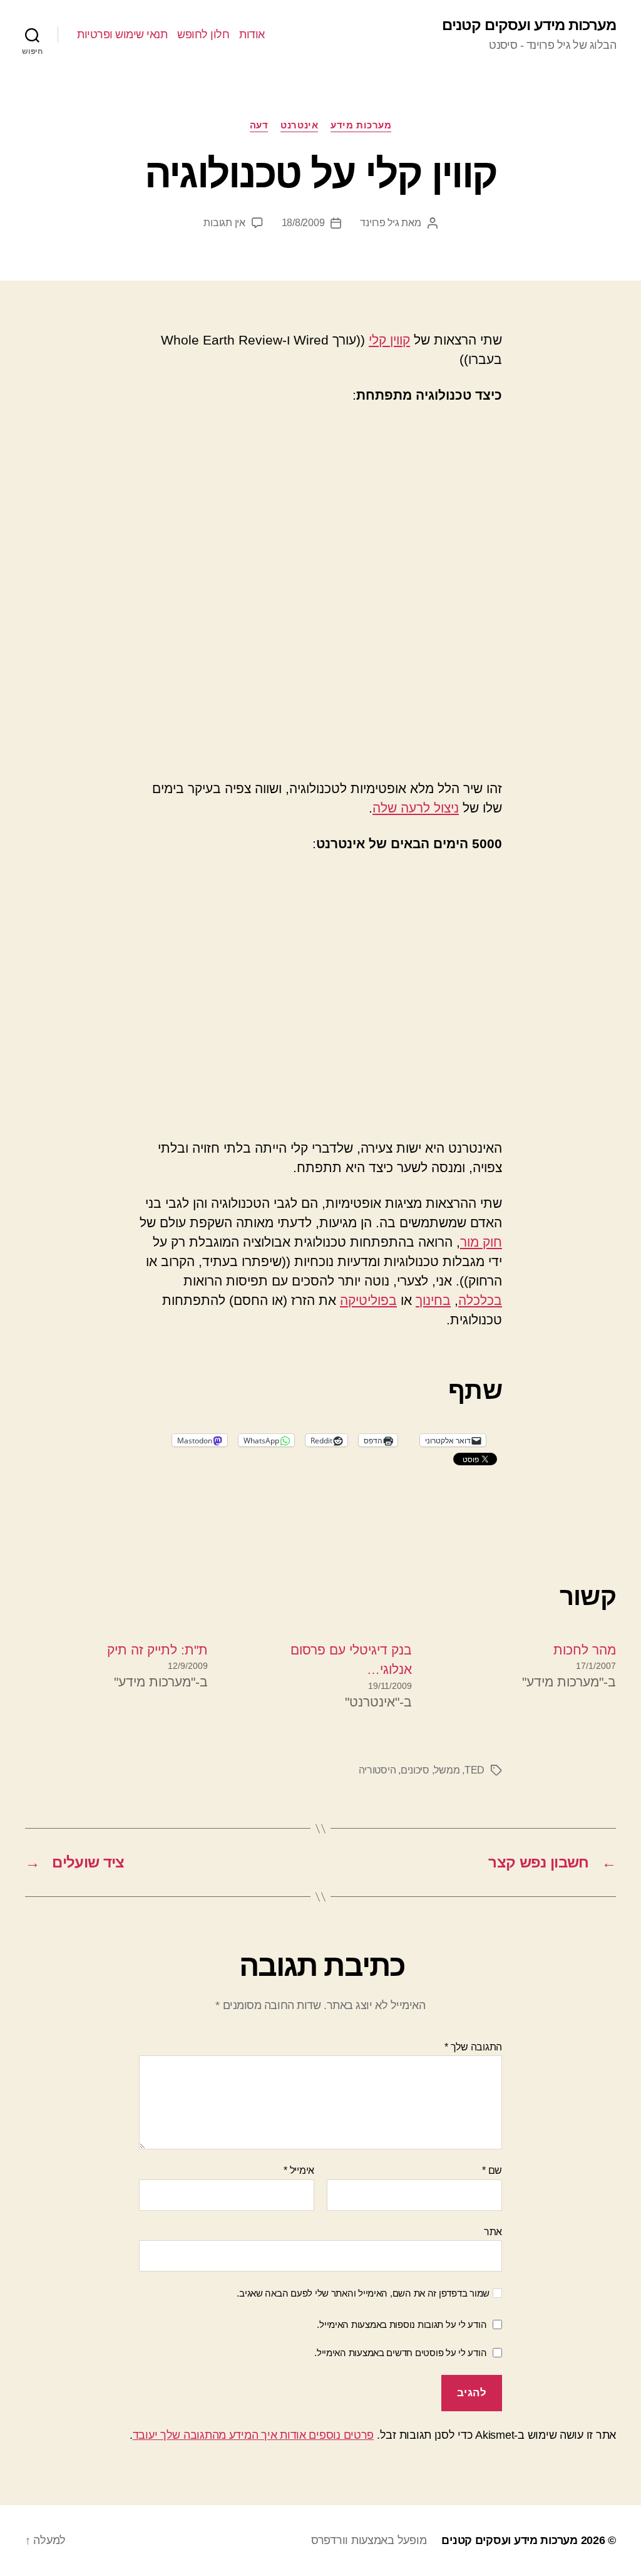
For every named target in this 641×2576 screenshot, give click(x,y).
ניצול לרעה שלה (416, 808)
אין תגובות (224, 223)
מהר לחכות (585, 1650)
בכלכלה (480, 1300)
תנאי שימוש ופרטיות (122, 34)
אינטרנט (299, 125)
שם (492, 2170)
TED (474, 1770)
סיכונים (415, 1770)
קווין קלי (389, 340)
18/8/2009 (303, 223)
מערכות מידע (361, 125)
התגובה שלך (473, 2047)
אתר (493, 2232)
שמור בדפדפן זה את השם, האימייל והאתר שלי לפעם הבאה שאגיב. (363, 2293)
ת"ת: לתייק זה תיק (157, 1650)
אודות (252, 34)
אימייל (299, 2170)
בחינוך (433, 1300)
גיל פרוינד (379, 223)
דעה (259, 125)
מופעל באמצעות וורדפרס (369, 2540)
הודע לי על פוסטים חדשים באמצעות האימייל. (400, 2353)
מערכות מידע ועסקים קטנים (529, 25)
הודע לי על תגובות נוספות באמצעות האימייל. (402, 2324)
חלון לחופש (203, 34)
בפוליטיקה (368, 1300)
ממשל (447, 1770)
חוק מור (481, 1242)
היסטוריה (377, 1770)
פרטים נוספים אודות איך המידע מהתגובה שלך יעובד (254, 2435)
